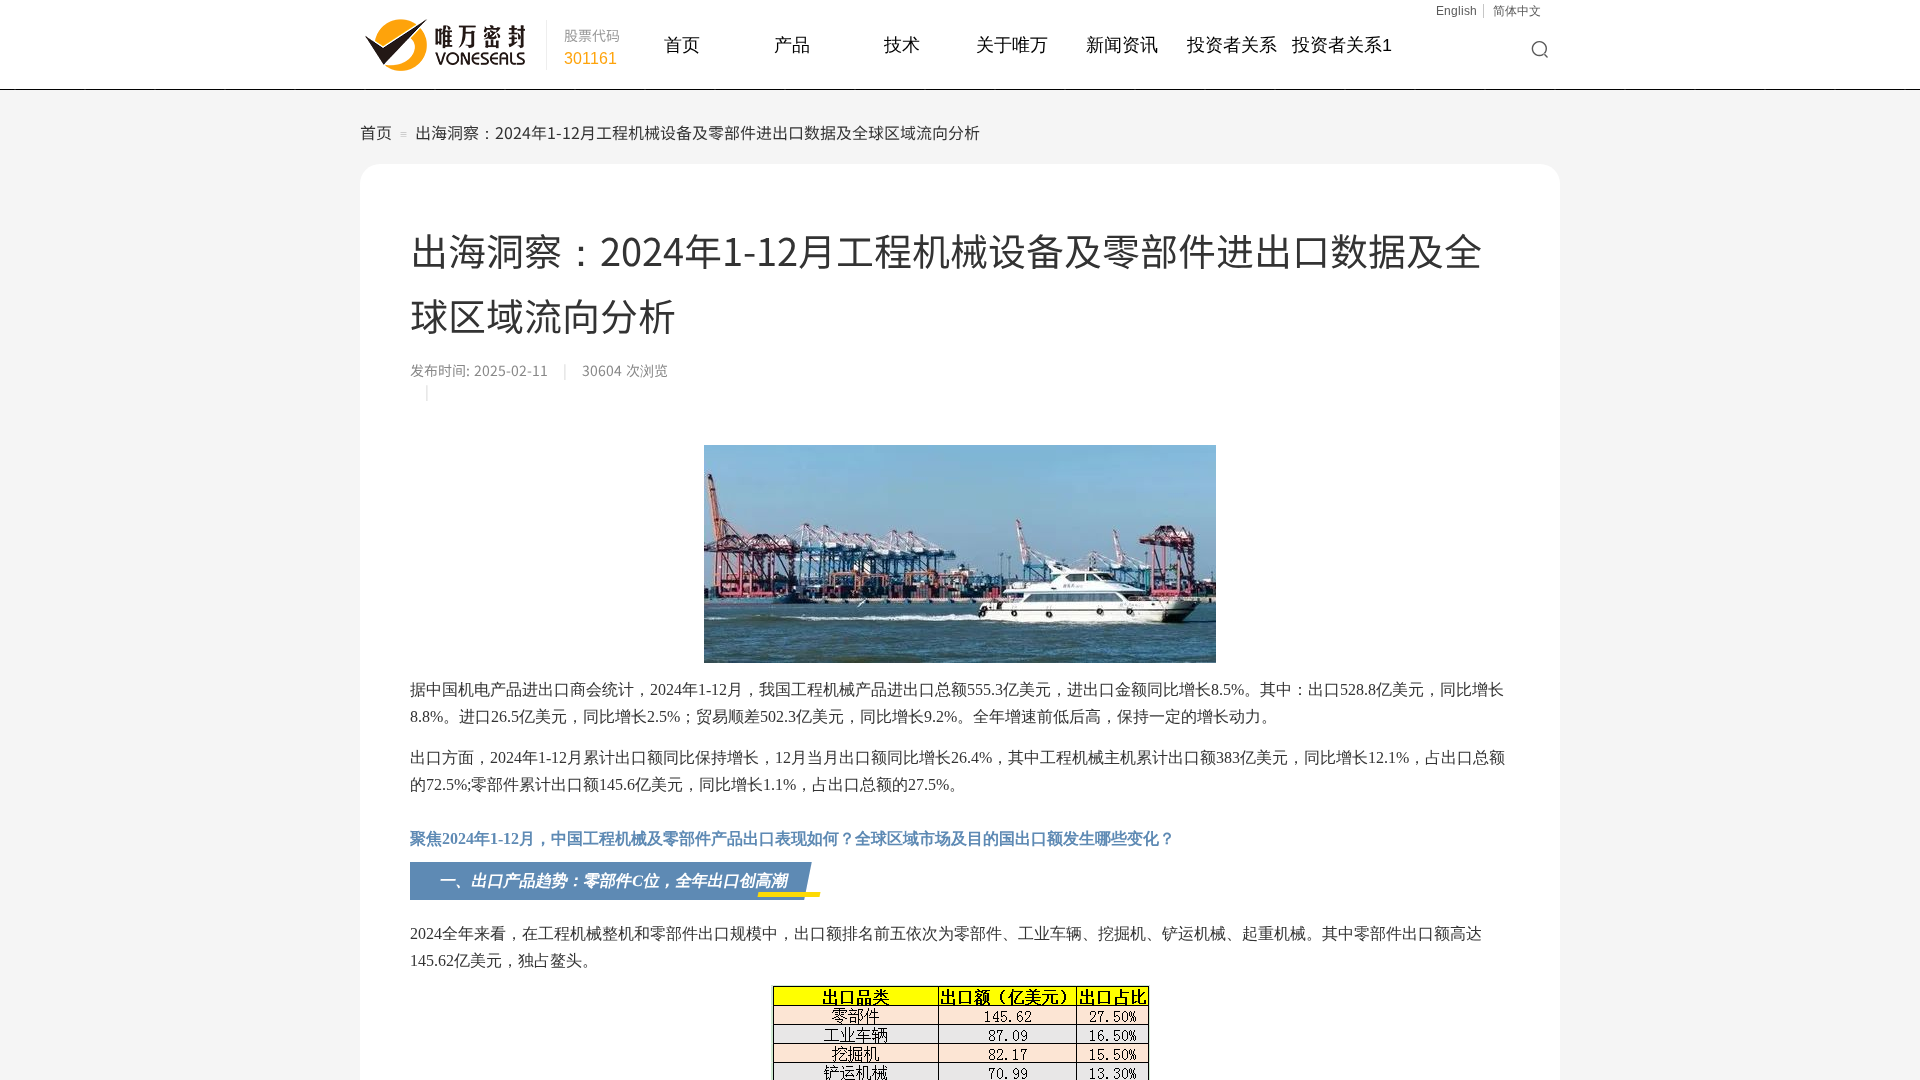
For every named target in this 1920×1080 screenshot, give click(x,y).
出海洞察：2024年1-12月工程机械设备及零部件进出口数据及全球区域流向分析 (697, 132)
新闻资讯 (1122, 45)
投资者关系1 (1342, 45)
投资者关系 (1232, 45)
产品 (792, 45)
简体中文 (1517, 11)
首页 (682, 45)
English (1456, 11)
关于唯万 (1012, 45)
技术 (902, 45)
